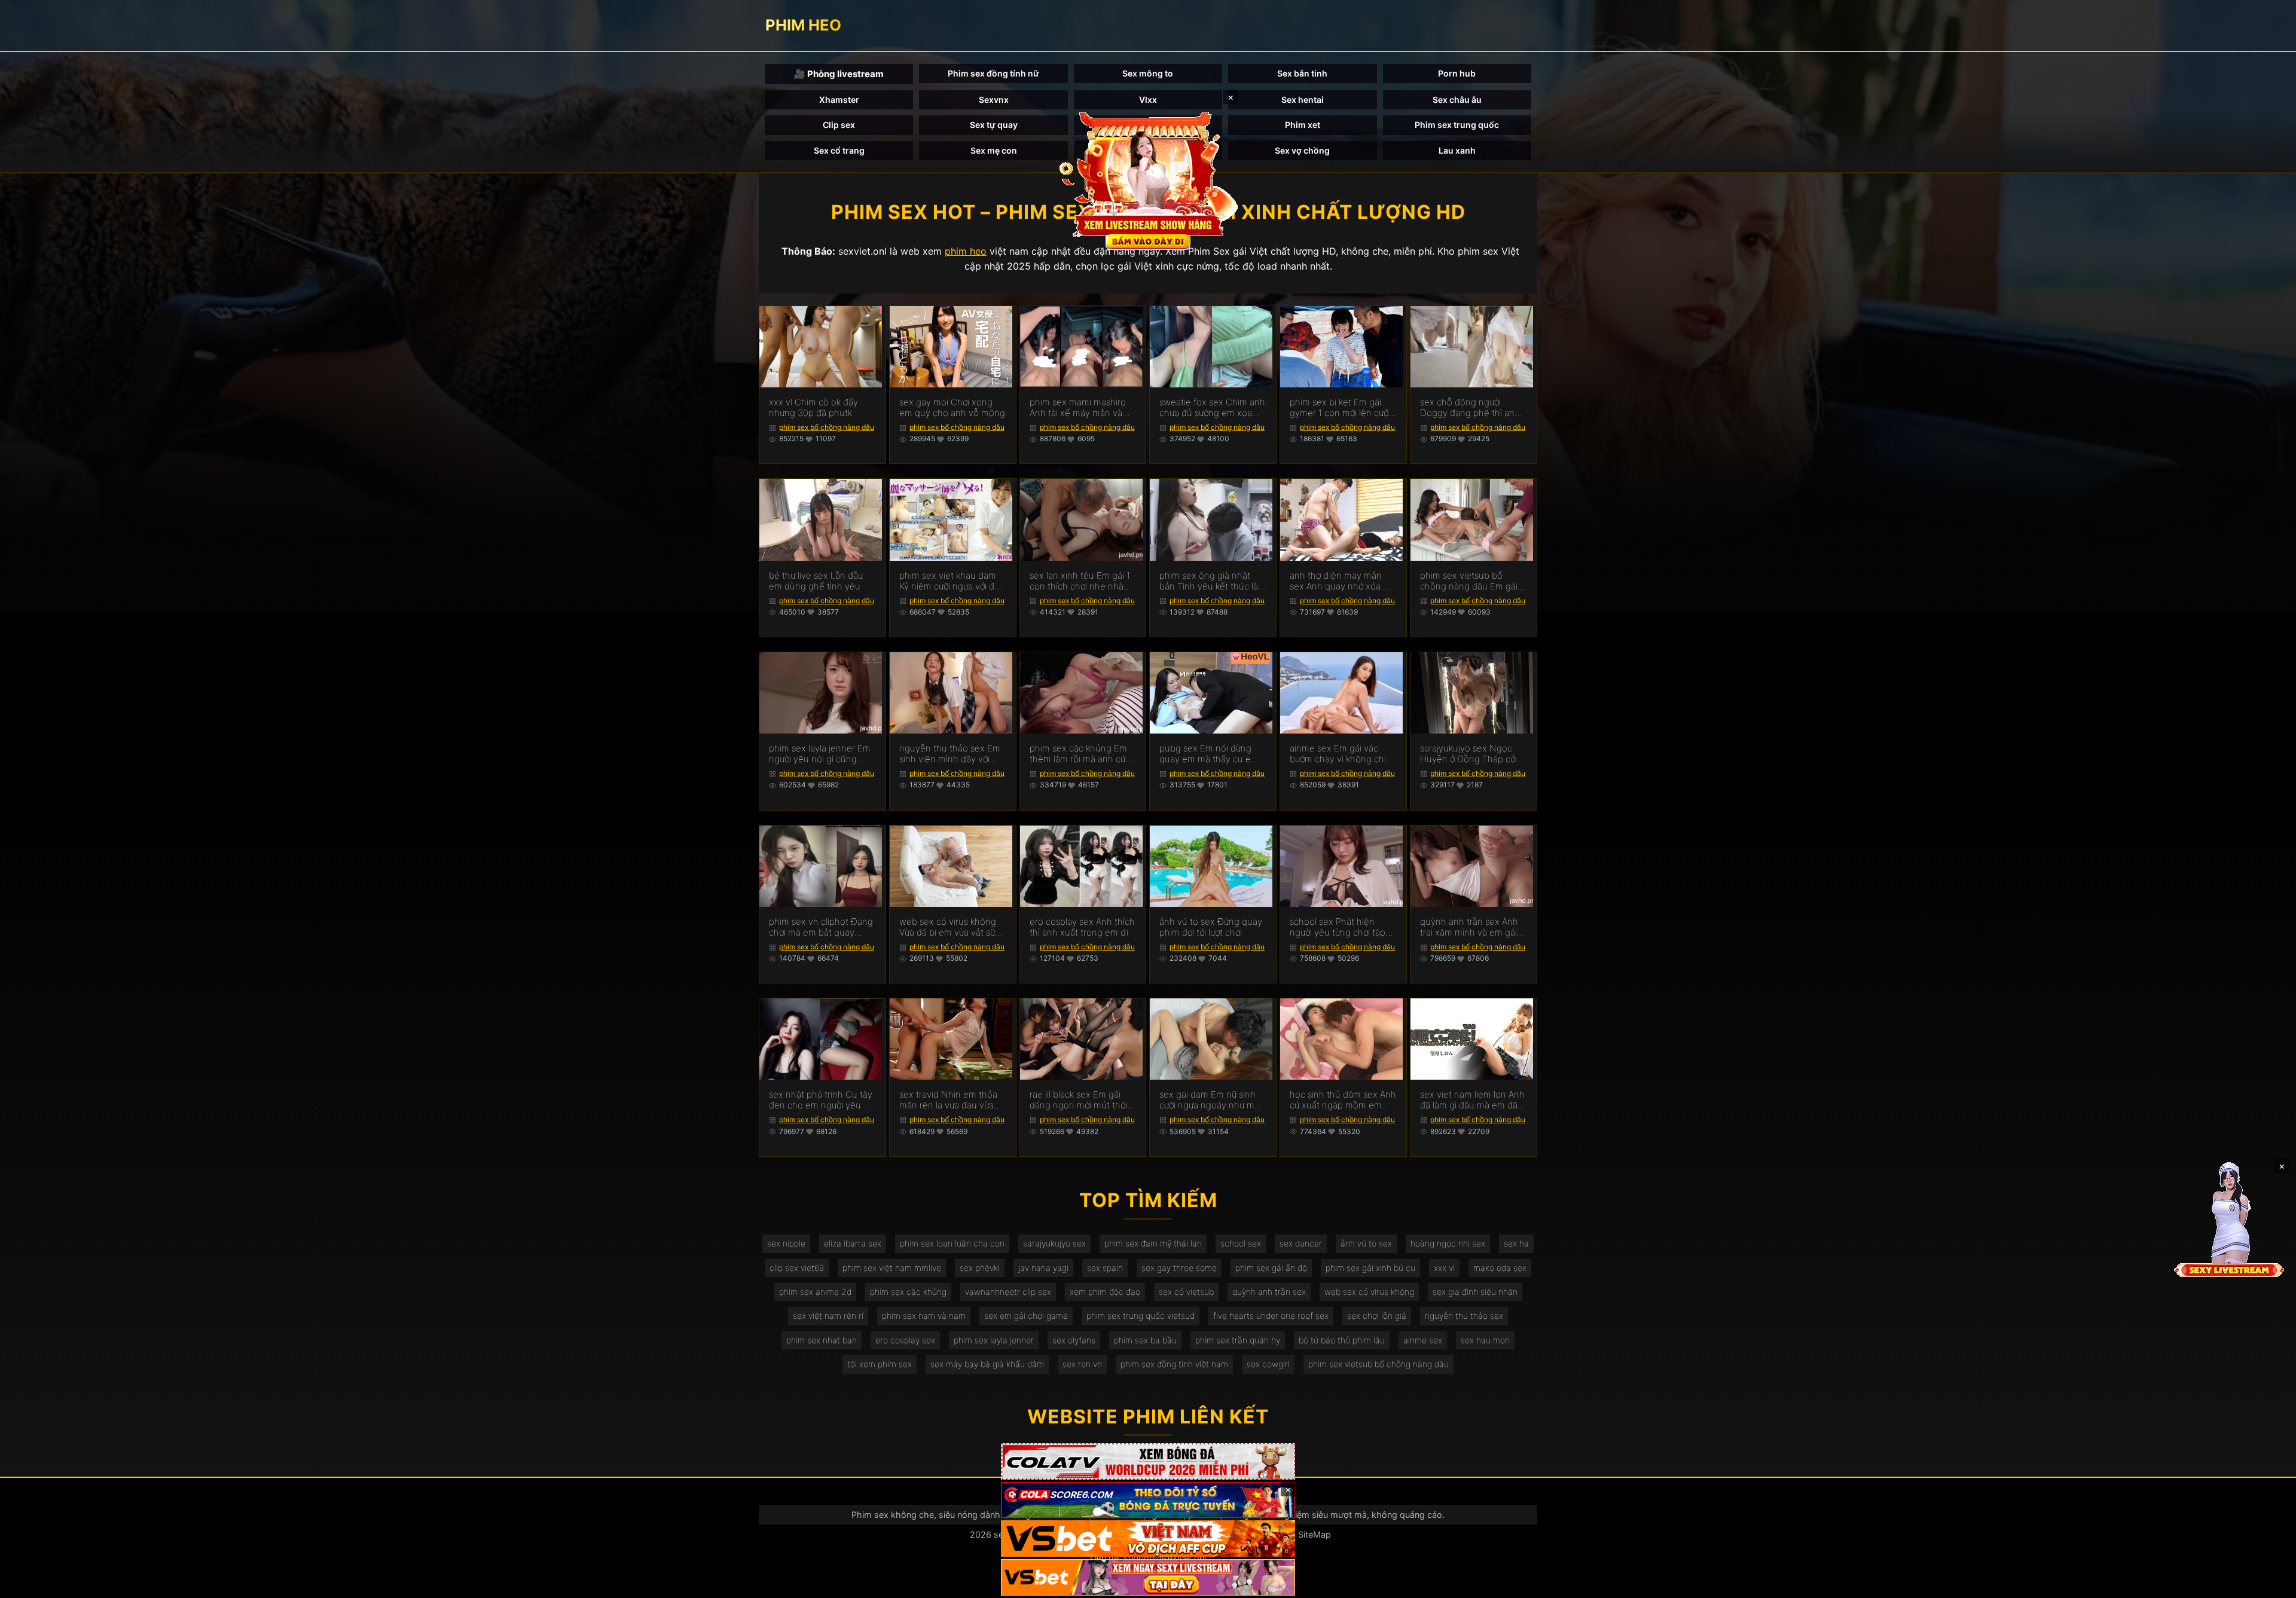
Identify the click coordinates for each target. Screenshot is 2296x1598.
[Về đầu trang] (2270, 1584)
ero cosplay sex (905, 1340)
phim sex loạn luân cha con (952, 1243)
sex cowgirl (1268, 1364)
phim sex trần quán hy (1238, 1340)
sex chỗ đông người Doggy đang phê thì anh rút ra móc (1470, 408)
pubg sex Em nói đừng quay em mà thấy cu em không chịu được (1209, 754)
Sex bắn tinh (1302, 73)
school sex (1241, 1243)
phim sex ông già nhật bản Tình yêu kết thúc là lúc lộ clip (1209, 581)
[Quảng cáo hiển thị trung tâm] (1148, 179)
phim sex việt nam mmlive (892, 1268)
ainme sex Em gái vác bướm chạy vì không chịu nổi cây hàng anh (1341, 754)
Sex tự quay (994, 125)
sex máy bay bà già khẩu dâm (987, 1364)
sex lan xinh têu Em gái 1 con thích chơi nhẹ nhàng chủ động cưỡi (1082, 581)
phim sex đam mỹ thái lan (1153, 1243)
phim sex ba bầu (1145, 1340)
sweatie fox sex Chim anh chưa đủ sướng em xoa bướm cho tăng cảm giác (1212, 408)
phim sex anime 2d (815, 1292)
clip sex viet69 (797, 1268)
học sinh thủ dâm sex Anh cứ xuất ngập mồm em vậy (1343, 1100)
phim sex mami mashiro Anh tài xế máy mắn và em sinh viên (1078, 408)
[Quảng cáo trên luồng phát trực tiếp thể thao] (1148, 1577)
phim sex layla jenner (994, 1340)
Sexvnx (994, 100)
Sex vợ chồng (1302, 150)
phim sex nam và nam (924, 1316)
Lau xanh (1457, 150)
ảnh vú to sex (1366, 1243)
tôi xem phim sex (880, 1364)
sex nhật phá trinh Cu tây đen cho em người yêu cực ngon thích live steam (821, 1100)
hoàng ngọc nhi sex (1448, 1243)
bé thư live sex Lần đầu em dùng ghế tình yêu (816, 581)
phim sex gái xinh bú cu (1370, 1268)
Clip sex (839, 125)
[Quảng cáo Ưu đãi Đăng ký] (1148, 1500)
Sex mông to (1148, 73)
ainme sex (1423, 1340)
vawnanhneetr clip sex (1008, 1292)
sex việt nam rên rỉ (828, 1316)
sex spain (1105, 1268)
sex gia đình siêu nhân (1475, 1292)
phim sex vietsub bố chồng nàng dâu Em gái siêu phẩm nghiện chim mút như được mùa (1469, 581)
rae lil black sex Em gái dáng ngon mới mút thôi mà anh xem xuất (1079, 1100)
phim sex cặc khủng (908, 1292)
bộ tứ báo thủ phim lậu (1342, 1340)
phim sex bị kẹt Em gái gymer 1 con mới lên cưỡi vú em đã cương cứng (1340, 408)
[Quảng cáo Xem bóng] (1148, 1461)
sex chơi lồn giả (1377, 1316)
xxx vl (1444, 1268)
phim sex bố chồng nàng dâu (827, 427)
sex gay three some (1179, 1268)
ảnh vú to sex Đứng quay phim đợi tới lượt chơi (1211, 927)
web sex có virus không (1369, 1292)
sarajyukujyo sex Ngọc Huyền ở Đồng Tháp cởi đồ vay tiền (1468, 754)
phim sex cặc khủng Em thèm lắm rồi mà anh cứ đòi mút (1078, 754)
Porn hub (1457, 73)
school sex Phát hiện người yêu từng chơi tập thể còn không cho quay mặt (1340, 927)
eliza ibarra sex (853, 1243)
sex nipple (786, 1243)
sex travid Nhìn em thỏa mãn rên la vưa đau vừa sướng (948, 1100)
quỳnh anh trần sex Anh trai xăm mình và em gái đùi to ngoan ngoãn (1469, 927)
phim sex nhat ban (822, 1340)
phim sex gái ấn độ (1271, 1268)
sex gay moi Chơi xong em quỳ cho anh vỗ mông (952, 408)
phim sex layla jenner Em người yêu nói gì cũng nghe (820, 754)
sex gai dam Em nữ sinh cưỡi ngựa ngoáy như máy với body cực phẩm (1212, 1100)
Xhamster (839, 100)
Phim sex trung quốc (1457, 125)
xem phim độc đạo (1105, 1292)
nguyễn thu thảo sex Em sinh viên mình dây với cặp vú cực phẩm (950, 754)
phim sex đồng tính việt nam (1174, 1364)
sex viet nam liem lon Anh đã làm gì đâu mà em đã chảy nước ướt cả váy (1472, 1100)
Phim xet (1303, 125)
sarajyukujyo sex (1054, 1243)
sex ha (1516, 1243)
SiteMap (1315, 1534)
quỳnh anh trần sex (1269, 1292)
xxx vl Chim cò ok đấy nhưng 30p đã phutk (813, 408)
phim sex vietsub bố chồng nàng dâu (1378, 1364)
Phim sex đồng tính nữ (993, 73)
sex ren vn (1082, 1364)
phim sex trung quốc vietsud (1141, 1316)
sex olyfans (1074, 1340)
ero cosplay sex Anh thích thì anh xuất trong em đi (1082, 927)
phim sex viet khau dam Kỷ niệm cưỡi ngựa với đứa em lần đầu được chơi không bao (952, 581)
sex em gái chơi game (1026, 1316)
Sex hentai (1303, 100)
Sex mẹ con (994, 150)
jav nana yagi (1043, 1268)
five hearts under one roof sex (1271, 1316)
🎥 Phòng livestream (839, 74)
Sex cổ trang (839, 150)
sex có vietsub (1186, 1292)
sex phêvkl (980, 1268)
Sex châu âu (1457, 100)
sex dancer (1301, 1243)
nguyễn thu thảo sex (1464, 1316)
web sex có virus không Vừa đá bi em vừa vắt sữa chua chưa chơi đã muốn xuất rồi (949, 927)
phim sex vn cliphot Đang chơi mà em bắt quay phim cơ (821, 927)
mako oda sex (1500, 1268)
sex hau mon (1485, 1340)
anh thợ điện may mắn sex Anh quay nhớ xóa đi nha (1340, 581)
